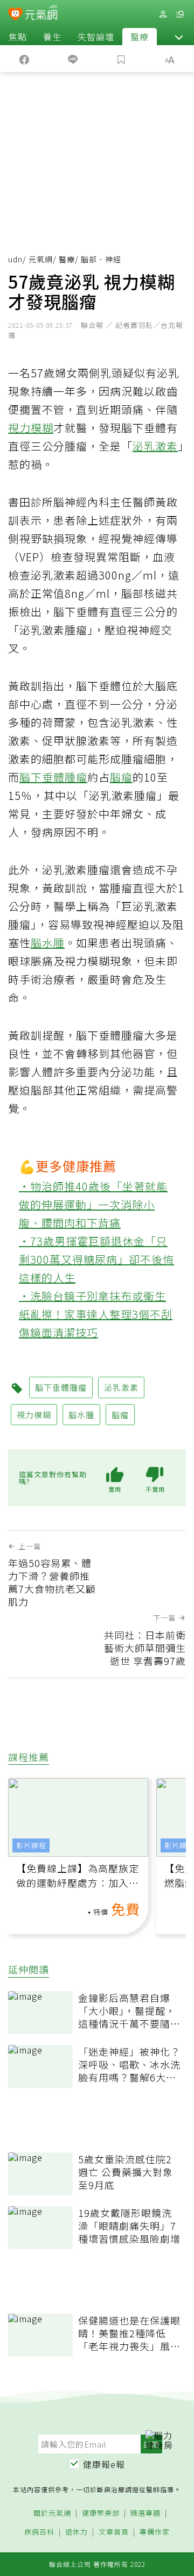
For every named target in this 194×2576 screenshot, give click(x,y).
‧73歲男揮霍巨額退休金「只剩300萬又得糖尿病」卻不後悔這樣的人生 (96, 1259)
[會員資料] (163, 14)
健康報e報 (104, 2464)
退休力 (77, 2532)
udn (15, 259)
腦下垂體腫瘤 (53, 777)
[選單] (180, 14)
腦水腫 (48, 943)
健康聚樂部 (101, 2513)
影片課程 (31, 1845)
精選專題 (145, 2513)
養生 (52, 37)
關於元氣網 (52, 2513)
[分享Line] (73, 59)
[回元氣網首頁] (41, 14)
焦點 (18, 37)
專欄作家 (155, 2532)
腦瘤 (121, 777)
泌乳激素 (155, 446)
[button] (179, 37)
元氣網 (41, 259)
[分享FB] (24, 59)
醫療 (140, 37)
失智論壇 (96, 37)
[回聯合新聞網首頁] (15, 15)
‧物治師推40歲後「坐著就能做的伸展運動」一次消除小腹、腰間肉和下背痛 (93, 1204)
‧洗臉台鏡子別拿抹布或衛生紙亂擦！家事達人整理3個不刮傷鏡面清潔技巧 (96, 1314)
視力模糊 (31, 428)
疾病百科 (39, 2532)
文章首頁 (114, 2532)
